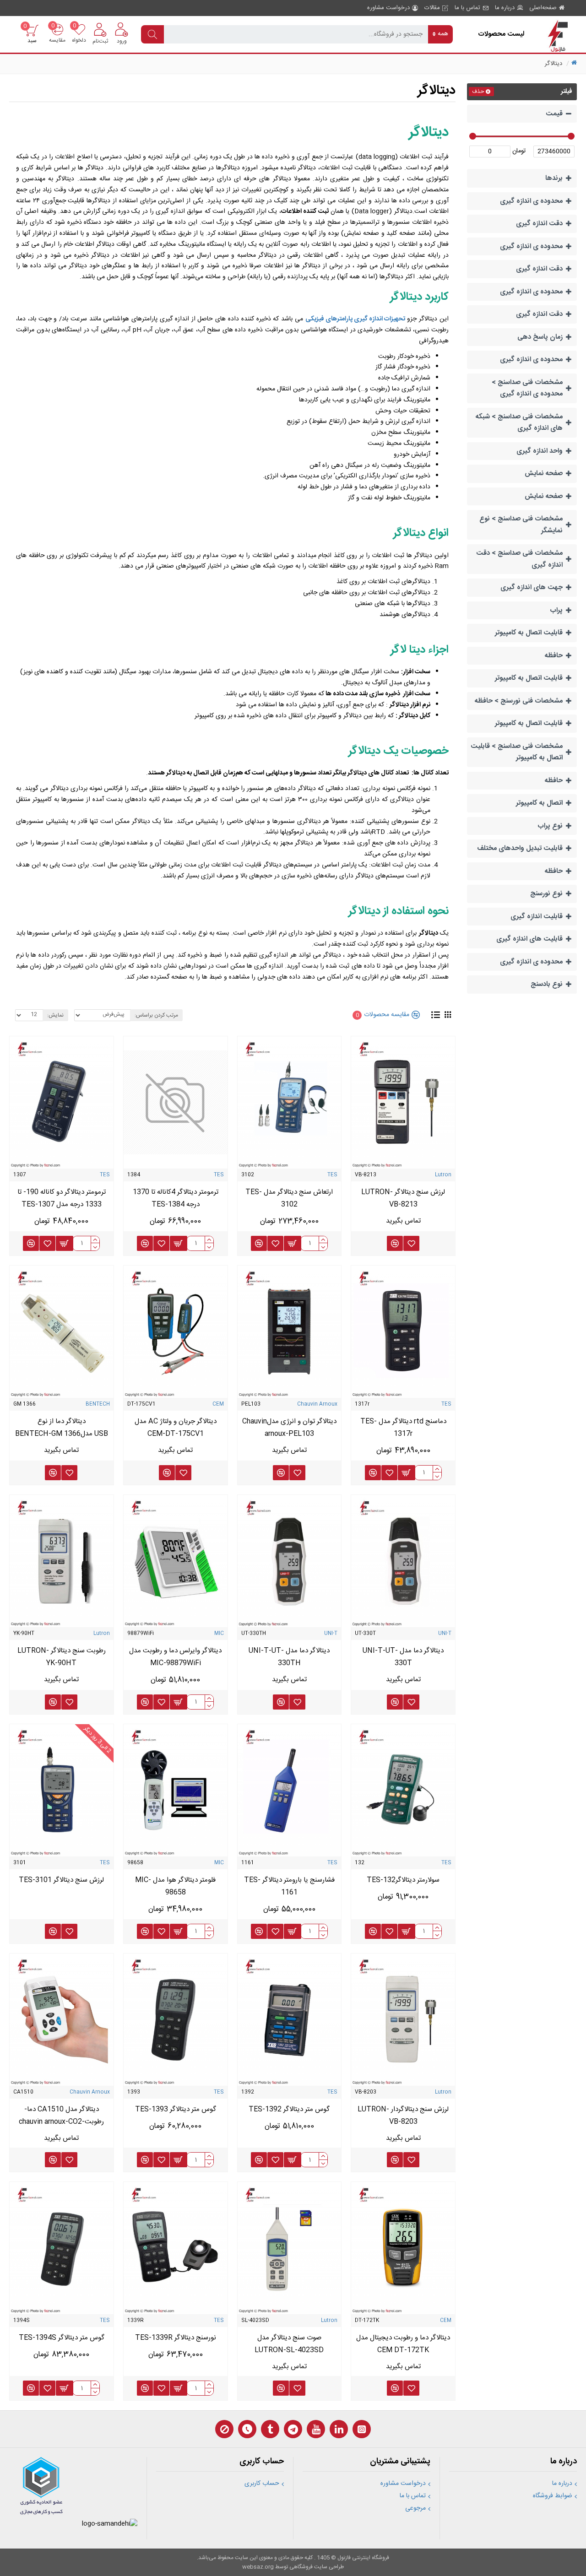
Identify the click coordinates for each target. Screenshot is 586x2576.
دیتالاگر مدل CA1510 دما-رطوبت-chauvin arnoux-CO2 (61, 2116)
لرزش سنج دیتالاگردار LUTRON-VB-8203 (403, 2116)
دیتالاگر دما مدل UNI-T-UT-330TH (289, 1657)
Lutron (443, 1175)
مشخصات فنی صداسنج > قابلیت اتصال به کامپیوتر (517, 752)
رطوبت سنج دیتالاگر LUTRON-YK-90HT (62, 1657)
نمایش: (55, 1015)
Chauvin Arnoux (317, 1404)
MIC (219, 1634)
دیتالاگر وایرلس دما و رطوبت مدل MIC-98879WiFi (175, 1657)
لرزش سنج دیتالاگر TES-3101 (61, 1880)
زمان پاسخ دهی (540, 337)
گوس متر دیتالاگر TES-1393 (176, 2109)
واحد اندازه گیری (540, 451)
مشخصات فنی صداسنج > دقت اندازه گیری (519, 559)
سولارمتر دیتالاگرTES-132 (403, 1880)
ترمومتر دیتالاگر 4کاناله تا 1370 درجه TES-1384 (176, 1198)
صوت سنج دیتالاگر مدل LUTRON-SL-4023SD (289, 2344)
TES (332, 1175)
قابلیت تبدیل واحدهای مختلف (520, 848)
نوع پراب (550, 826)
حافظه (554, 656)
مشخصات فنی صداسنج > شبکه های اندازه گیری (519, 423)
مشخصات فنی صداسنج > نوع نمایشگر (521, 525)
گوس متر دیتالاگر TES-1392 (289, 2109)
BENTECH (98, 1404)
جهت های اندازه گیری (532, 587)
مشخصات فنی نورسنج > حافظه (519, 701)
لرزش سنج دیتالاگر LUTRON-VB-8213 (403, 1198)
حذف (478, 92)
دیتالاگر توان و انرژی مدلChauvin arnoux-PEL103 (289, 1428)
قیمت (554, 114)
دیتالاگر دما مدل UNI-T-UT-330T (403, 1657)
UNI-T (445, 1634)
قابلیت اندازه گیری (537, 917)
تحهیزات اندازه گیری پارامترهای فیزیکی (355, 319)
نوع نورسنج (546, 894)
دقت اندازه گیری (539, 224)
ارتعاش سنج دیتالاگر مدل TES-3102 (289, 1198)
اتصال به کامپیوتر (539, 803)
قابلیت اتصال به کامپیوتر (529, 633)
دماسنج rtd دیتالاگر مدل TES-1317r (403, 1428)
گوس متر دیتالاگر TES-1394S (62, 2338)
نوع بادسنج (547, 984)
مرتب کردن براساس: (156, 1015)
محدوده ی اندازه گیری (531, 201)
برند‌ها (554, 178)
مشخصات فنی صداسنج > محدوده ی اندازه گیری (527, 388)
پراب (556, 610)
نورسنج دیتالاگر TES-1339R (176, 2338)
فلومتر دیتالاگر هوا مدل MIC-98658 (175, 1886)
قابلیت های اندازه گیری (529, 939)
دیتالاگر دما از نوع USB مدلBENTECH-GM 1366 (62, 1428)
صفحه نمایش (544, 474)
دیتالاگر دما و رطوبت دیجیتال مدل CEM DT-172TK (403, 2344)
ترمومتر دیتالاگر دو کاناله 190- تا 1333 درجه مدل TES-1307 (62, 1198)
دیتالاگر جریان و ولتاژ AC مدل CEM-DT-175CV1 (176, 1428)
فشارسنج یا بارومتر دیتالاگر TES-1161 (289, 1886)
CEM (218, 1404)
